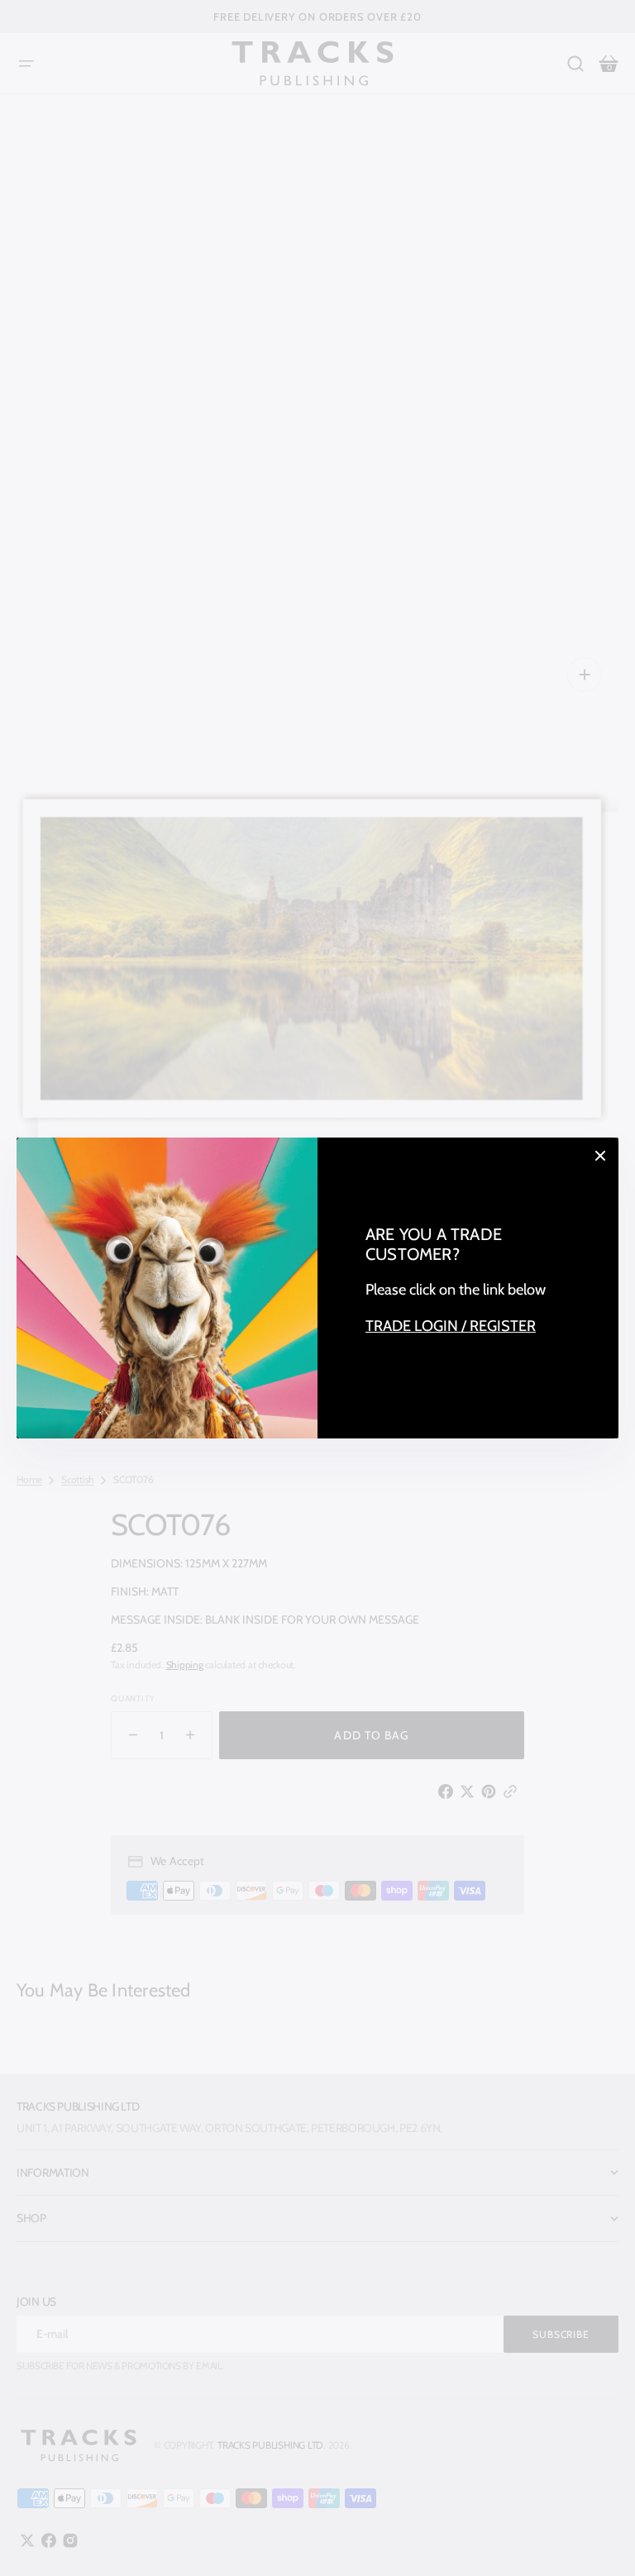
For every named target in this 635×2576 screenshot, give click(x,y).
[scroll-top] (600, 2541)
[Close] (600, 1156)
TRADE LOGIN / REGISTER (451, 1326)
